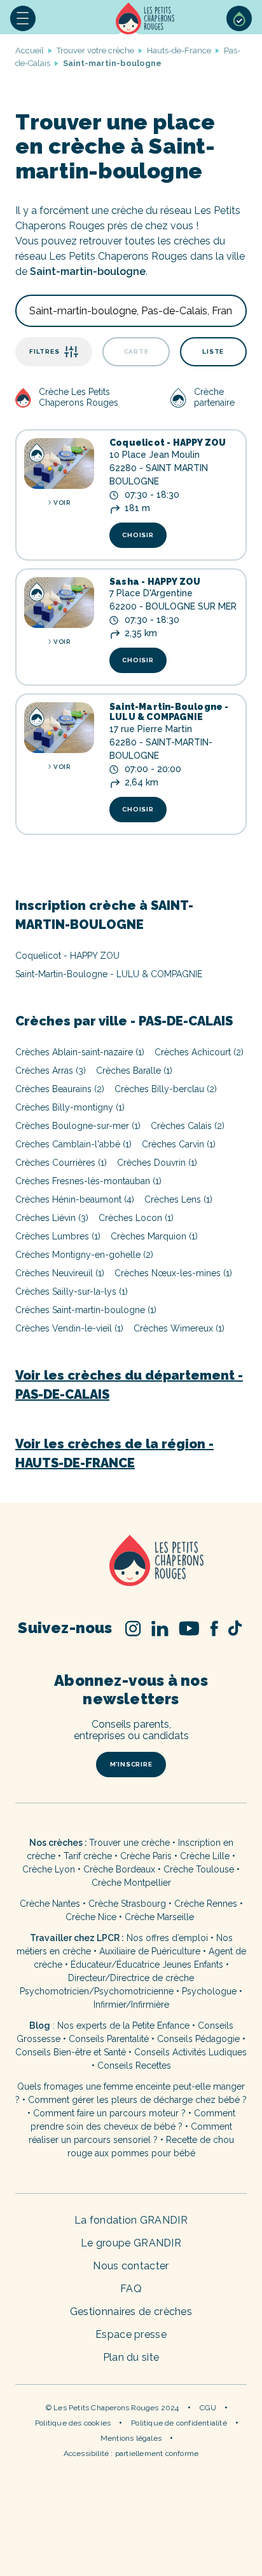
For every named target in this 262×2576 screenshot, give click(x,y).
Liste (213, 351)
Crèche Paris (146, 1856)
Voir (62, 503)
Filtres (44, 351)
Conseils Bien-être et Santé (71, 2052)
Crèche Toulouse (199, 1869)
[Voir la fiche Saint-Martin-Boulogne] (59, 728)
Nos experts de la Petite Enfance (123, 2025)
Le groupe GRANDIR (131, 2243)
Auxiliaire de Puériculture (150, 1951)
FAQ (131, 2289)
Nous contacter (131, 2266)
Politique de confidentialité (179, 2423)
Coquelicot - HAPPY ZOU (168, 443)
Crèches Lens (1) (178, 1199)
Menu (23, 18)
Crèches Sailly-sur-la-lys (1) (72, 1291)
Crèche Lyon (49, 1869)
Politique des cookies (73, 2423)
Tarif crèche (88, 1856)
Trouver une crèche (129, 1843)
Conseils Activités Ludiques (190, 2052)
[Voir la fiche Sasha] (59, 603)
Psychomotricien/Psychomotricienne (97, 1991)
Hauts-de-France (179, 50)
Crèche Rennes (206, 1904)
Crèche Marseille (161, 1917)
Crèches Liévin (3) (52, 1218)
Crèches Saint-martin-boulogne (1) (86, 1310)
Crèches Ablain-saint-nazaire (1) (80, 1052)
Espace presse (131, 2334)
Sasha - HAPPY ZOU (155, 582)
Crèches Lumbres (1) (58, 1236)
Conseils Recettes (134, 2065)
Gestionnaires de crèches (131, 2312)
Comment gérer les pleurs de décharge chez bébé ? (137, 2100)
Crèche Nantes (50, 1904)
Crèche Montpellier (131, 1883)
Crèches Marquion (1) (154, 1236)
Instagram (133, 1628)
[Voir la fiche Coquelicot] (59, 464)
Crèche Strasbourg (127, 1904)
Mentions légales (131, 2438)
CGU (208, 2408)
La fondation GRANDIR (131, 2220)
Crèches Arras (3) (51, 1071)
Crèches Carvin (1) (179, 1144)
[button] (23, 18)
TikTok (235, 1628)
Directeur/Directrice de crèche (131, 1978)
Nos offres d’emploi (167, 1938)
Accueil (146, 18)
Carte (136, 351)
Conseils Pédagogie (198, 2039)
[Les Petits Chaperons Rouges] (131, 1562)
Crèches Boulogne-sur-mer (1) (78, 1126)
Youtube (189, 1628)
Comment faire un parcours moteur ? (109, 2113)
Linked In (160, 1628)
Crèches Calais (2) (188, 1126)
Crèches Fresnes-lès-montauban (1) (88, 1181)
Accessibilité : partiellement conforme (131, 2453)
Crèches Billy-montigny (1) (70, 1107)
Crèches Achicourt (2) (199, 1052)
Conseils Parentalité (109, 2039)
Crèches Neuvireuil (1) (60, 1273)
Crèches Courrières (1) (61, 1163)
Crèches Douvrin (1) (157, 1163)
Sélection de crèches (239, 18)
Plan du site (131, 2357)
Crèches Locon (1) (136, 1218)
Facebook (214, 1628)
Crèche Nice (91, 1917)
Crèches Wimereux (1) (179, 1328)
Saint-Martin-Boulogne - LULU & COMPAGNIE (169, 712)
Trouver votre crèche (95, 50)
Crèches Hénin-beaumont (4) (75, 1199)
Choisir (138, 535)
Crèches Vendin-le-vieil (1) (69, 1328)
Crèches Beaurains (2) (60, 1089)
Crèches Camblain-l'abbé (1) (73, 1144)
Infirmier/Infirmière (131, 2005)
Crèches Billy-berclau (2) (166, 1089)
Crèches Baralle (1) (134, 1071)
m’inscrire (131, 1764)
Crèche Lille (205, 1856)
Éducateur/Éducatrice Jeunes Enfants (147, 1965)
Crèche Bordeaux (119, 1869)
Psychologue (209, 1991)
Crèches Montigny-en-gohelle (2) (84, 1255)
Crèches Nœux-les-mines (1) (173, 1273)
